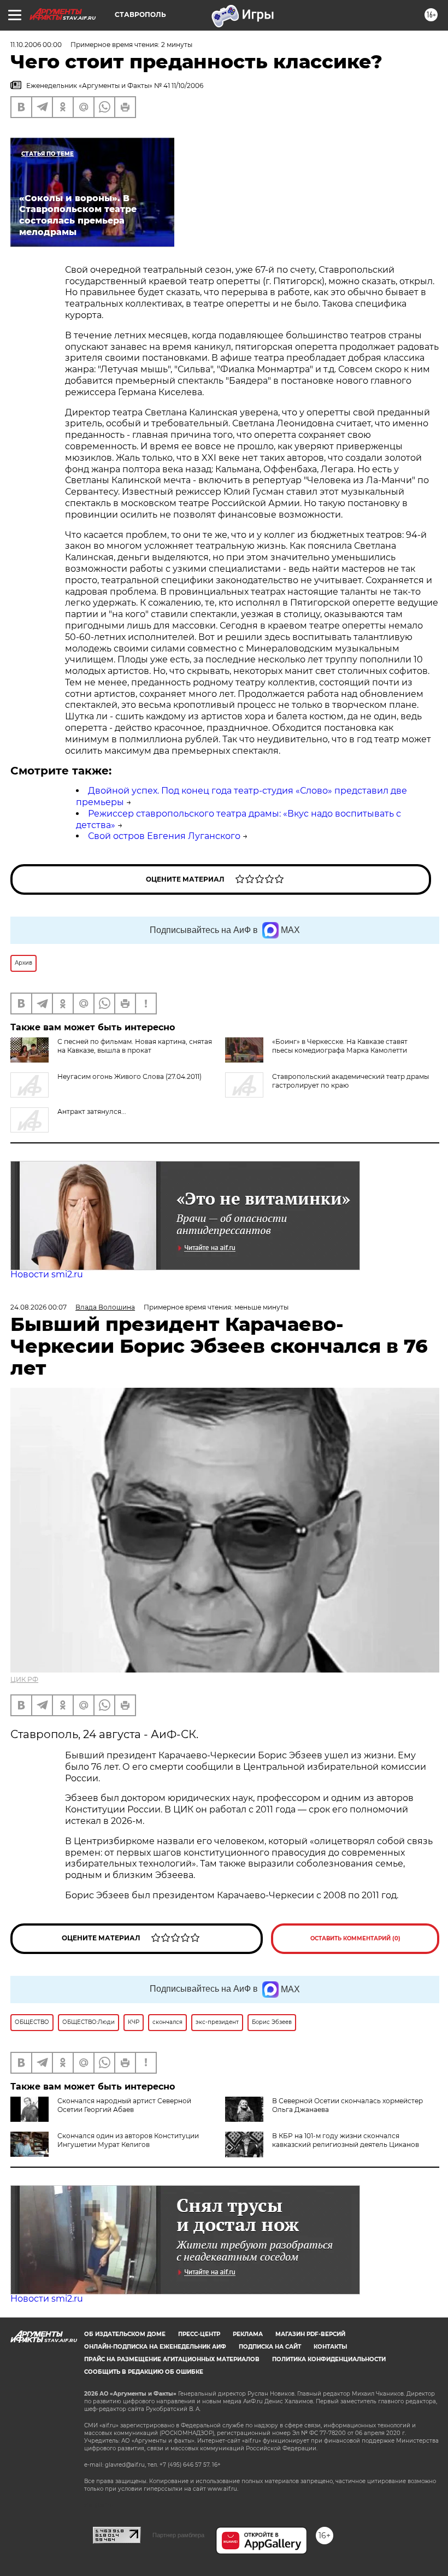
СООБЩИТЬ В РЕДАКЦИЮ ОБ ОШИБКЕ (144, 2372)
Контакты (330, 2347)
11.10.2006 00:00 (36, 45)
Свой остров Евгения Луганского (164, 836)
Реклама (248, 2334)
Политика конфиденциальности (329, 2359)
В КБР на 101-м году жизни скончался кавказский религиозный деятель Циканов (346, 2140)
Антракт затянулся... (92, 1111)
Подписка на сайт (270, 2347)
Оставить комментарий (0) (355, 1938)
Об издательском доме (125, 2334)
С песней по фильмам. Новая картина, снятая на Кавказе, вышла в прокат (135, 1046)
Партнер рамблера (178, 2535)
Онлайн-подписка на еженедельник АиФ (155, 2347)
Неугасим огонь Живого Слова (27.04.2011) (129, 1076)
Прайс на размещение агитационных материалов (172, 2359)
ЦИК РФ (24, 1679)
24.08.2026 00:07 (39, 1307)
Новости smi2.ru (47, 1274)
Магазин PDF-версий (310, 2334)
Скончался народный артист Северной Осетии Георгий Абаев (124, 2105)
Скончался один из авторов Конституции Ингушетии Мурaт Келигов (128, 2140)
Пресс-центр (199, 2334)
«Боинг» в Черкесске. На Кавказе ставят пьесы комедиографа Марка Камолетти (340, 1046)
